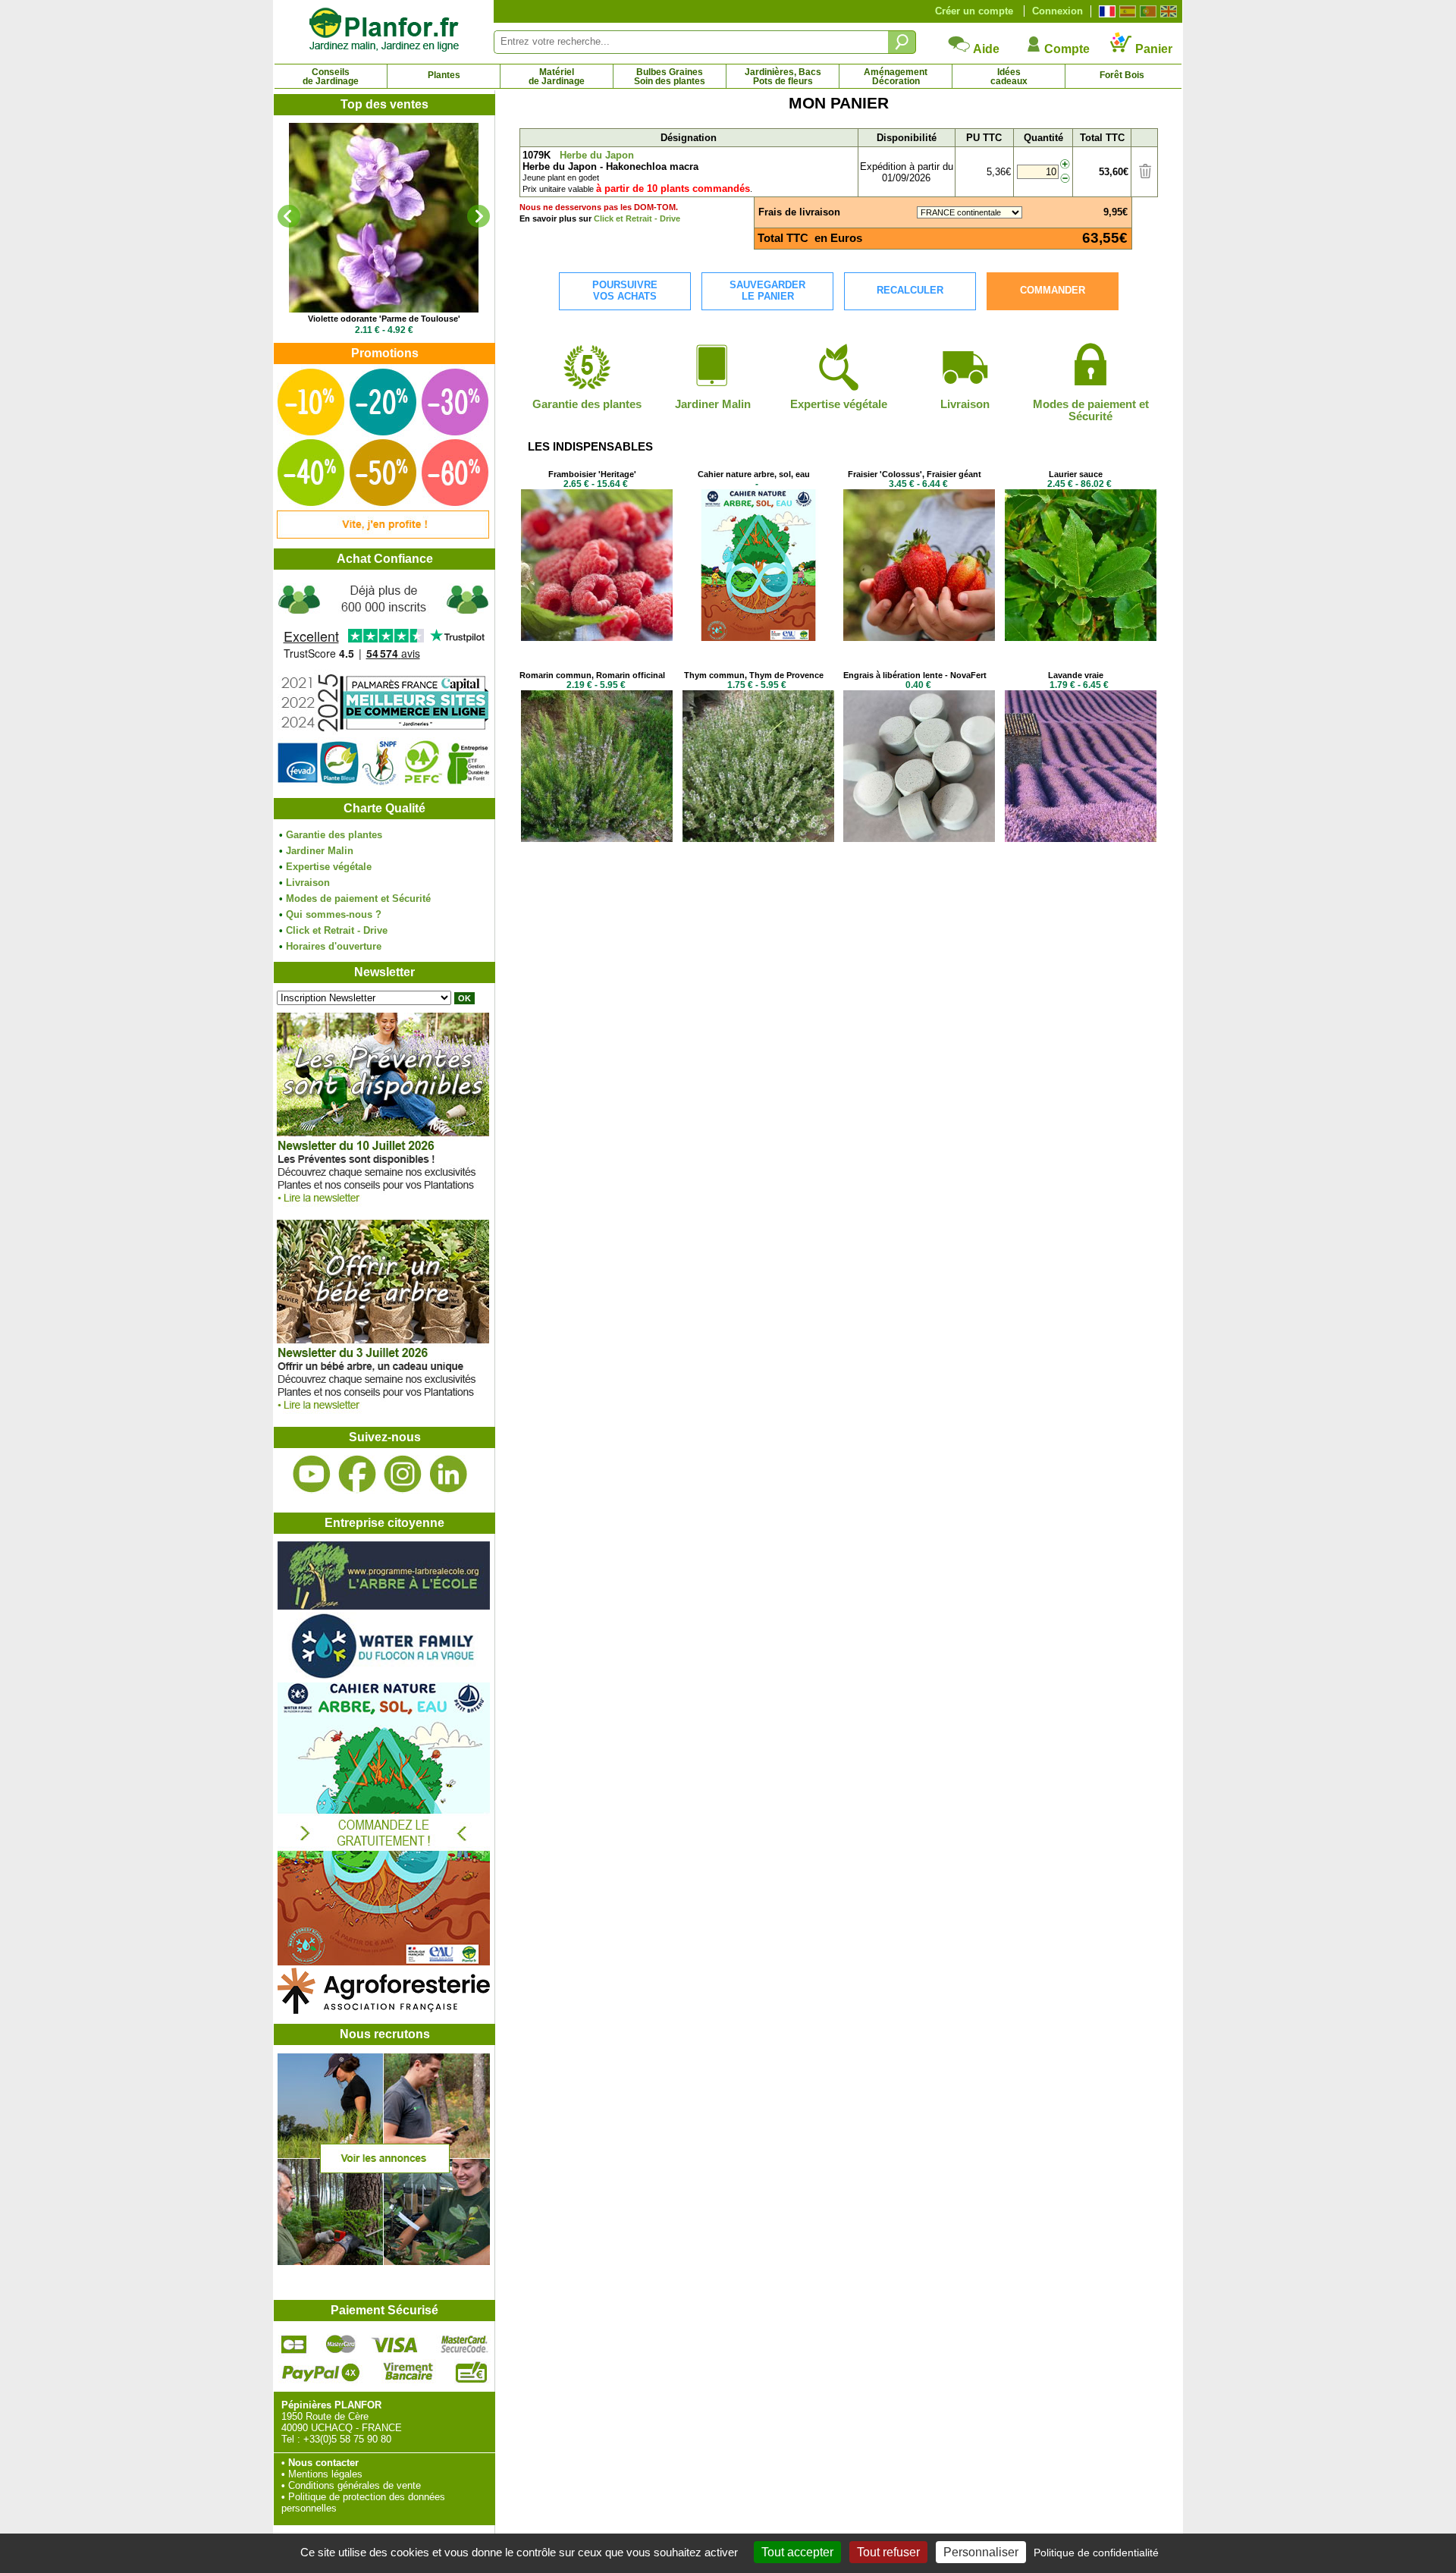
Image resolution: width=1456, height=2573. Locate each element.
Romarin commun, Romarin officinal (592, 675)
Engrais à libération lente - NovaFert (915, 675)
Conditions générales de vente (355, 2485)
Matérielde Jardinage (557, 77)
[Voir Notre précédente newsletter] (383, 1414)
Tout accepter (797, 2552)
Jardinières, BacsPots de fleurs (783, 77)
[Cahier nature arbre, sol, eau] (758, 638)
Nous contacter (323, 2463)
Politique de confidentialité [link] (1096, 2553)
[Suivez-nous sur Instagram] (403, 1474)
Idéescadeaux (1009, 77)
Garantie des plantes (334, 835)
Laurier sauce (1076, 474)
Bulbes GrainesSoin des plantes (670, 77)
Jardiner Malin (320, 851)
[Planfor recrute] (384, 2262)
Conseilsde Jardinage (331, 77)
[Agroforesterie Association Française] (384, 2011)
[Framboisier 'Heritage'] (597, 638)
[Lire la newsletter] (383, 1206)
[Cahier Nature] (384, 1962)
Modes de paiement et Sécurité (358, 899)
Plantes (444, 75)
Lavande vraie (1076, 675)
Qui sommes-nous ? (334, 914)
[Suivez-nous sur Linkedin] (448, 1474)
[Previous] (289, 216)
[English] (1167, 11)
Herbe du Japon (597, 155)
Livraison (308, 883)
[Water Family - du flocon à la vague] (384, 1677)
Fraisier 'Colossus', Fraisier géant (915, 474)
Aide (985, 49)
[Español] (1126, 11)
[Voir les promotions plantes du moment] (383, 535)
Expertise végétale (329, 867)
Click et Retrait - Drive (337, 930)
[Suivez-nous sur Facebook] (357, 1474)
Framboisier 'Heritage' (592, 474)
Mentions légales (325, 2474)
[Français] (1105, 11)
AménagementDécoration (896, 77)
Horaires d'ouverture (334, 946)
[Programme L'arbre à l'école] (384, 1606)
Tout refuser (888, 2552)
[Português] (1146, 11)
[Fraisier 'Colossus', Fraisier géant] (919, 638)
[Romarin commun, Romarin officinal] (597, 839)
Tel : (291, 2439)
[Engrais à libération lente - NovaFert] (919, 839)
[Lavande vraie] (1081, 839)
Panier (1152, 49)
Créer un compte (974, 11)
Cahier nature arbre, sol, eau (754, 474)
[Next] (479, 216)
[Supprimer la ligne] (1145, 175)
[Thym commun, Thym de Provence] (758, 839)
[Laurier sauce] (1081, 638)
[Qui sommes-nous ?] (384, 684)
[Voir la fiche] (384, 218)
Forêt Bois (1122, 75)
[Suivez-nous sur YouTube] (312, 1474)
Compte (1065, 49)
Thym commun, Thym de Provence (754, 675)
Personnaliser (981, 2552)
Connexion (1057, 11)
